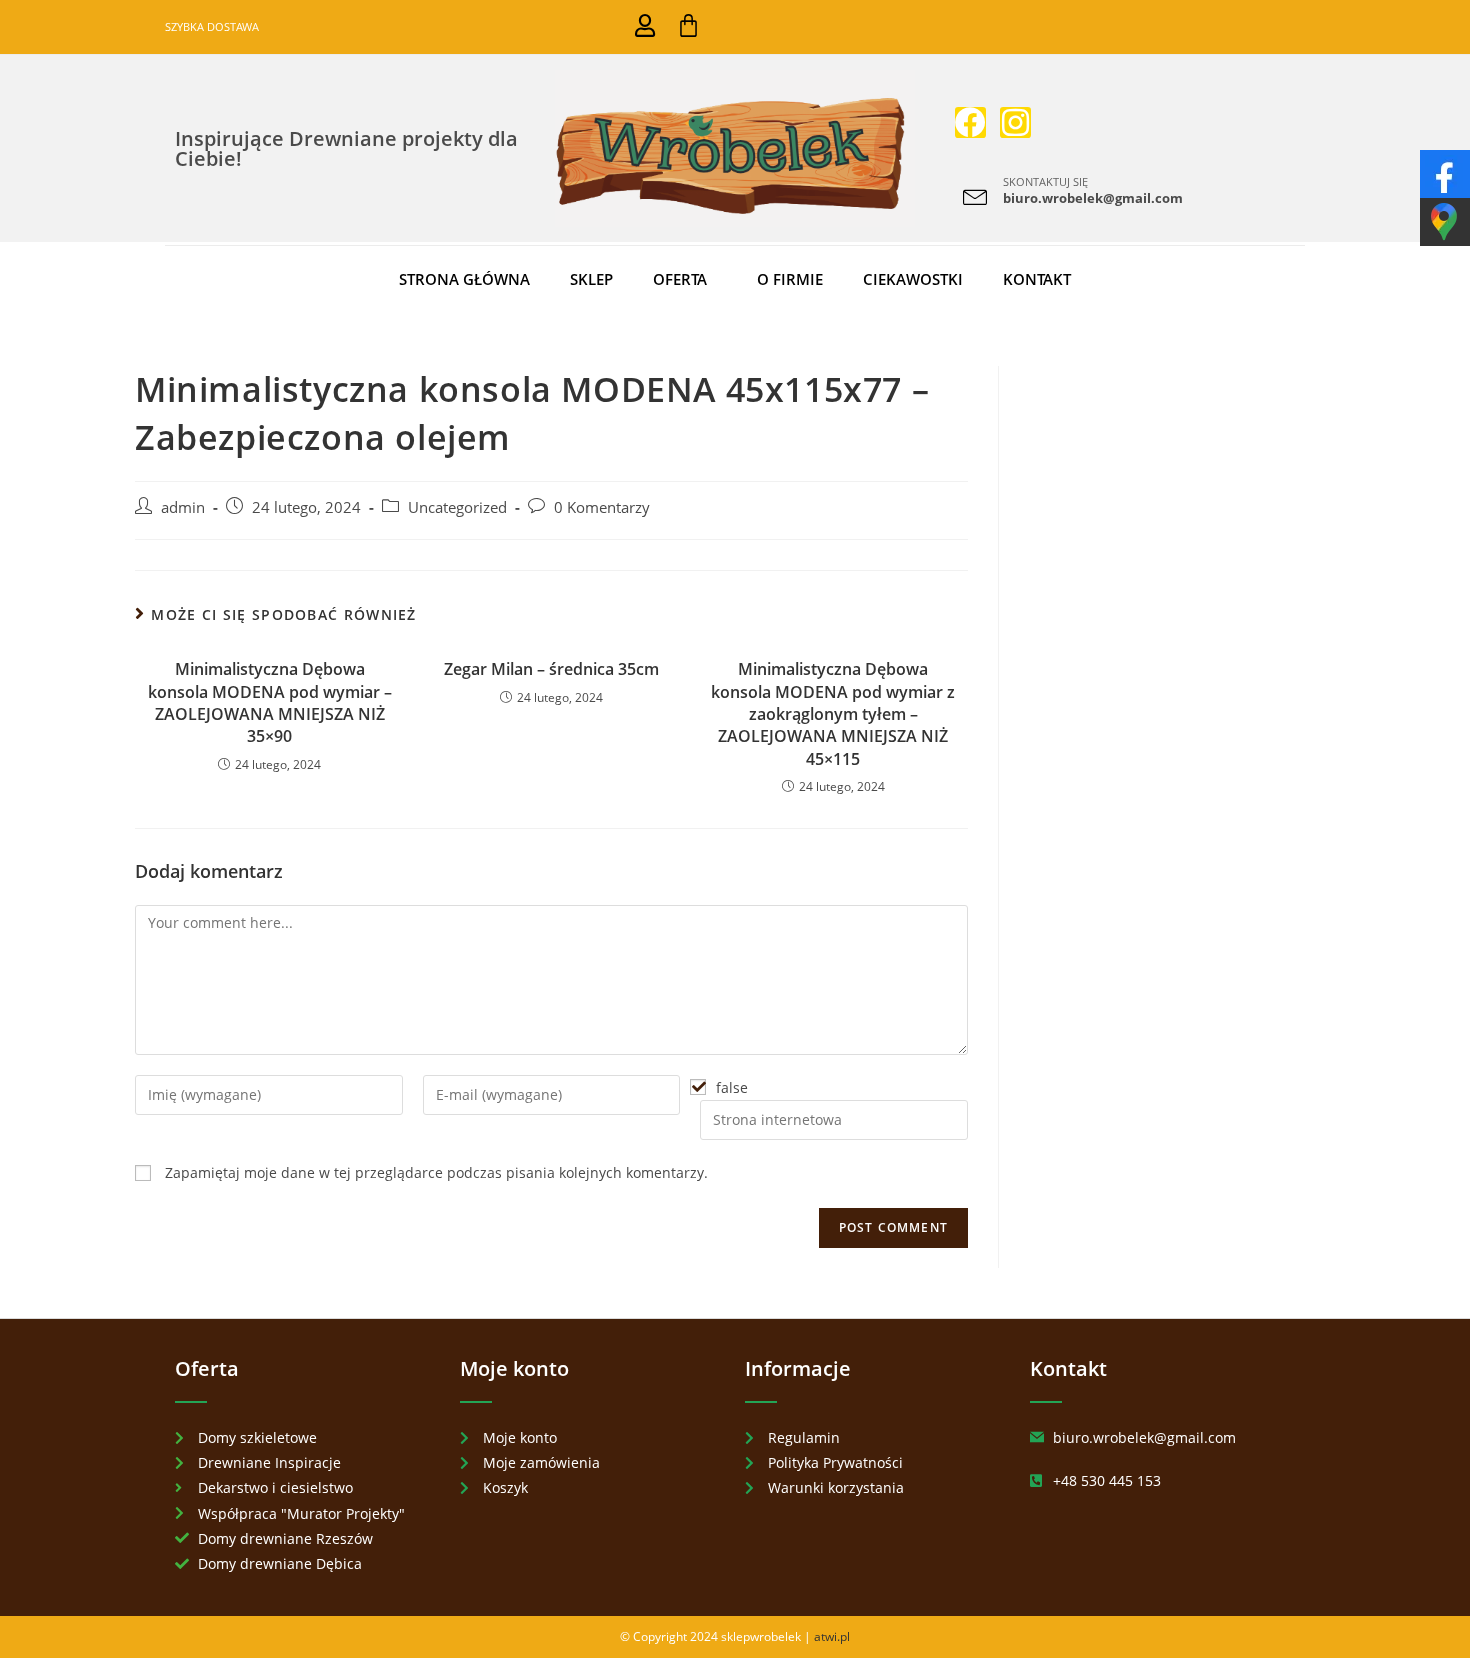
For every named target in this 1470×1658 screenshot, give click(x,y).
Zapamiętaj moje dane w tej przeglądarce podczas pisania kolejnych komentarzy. (436, 1172)
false (732, 1087)
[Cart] (688, 25)
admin (183, 507)
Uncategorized (457, 507)
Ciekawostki (913, 279)
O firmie (790, 279)
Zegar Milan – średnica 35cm (551, 669)
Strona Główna (464, 279)
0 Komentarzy (602, 507)
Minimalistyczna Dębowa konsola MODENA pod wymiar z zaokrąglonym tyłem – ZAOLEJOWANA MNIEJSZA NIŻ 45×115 (833, 714)
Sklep (591, 279)
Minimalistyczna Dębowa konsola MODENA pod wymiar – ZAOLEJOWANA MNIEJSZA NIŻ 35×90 (270, 702)
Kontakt (1037, 279)
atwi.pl (832, 1636)
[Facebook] (970, 122)
